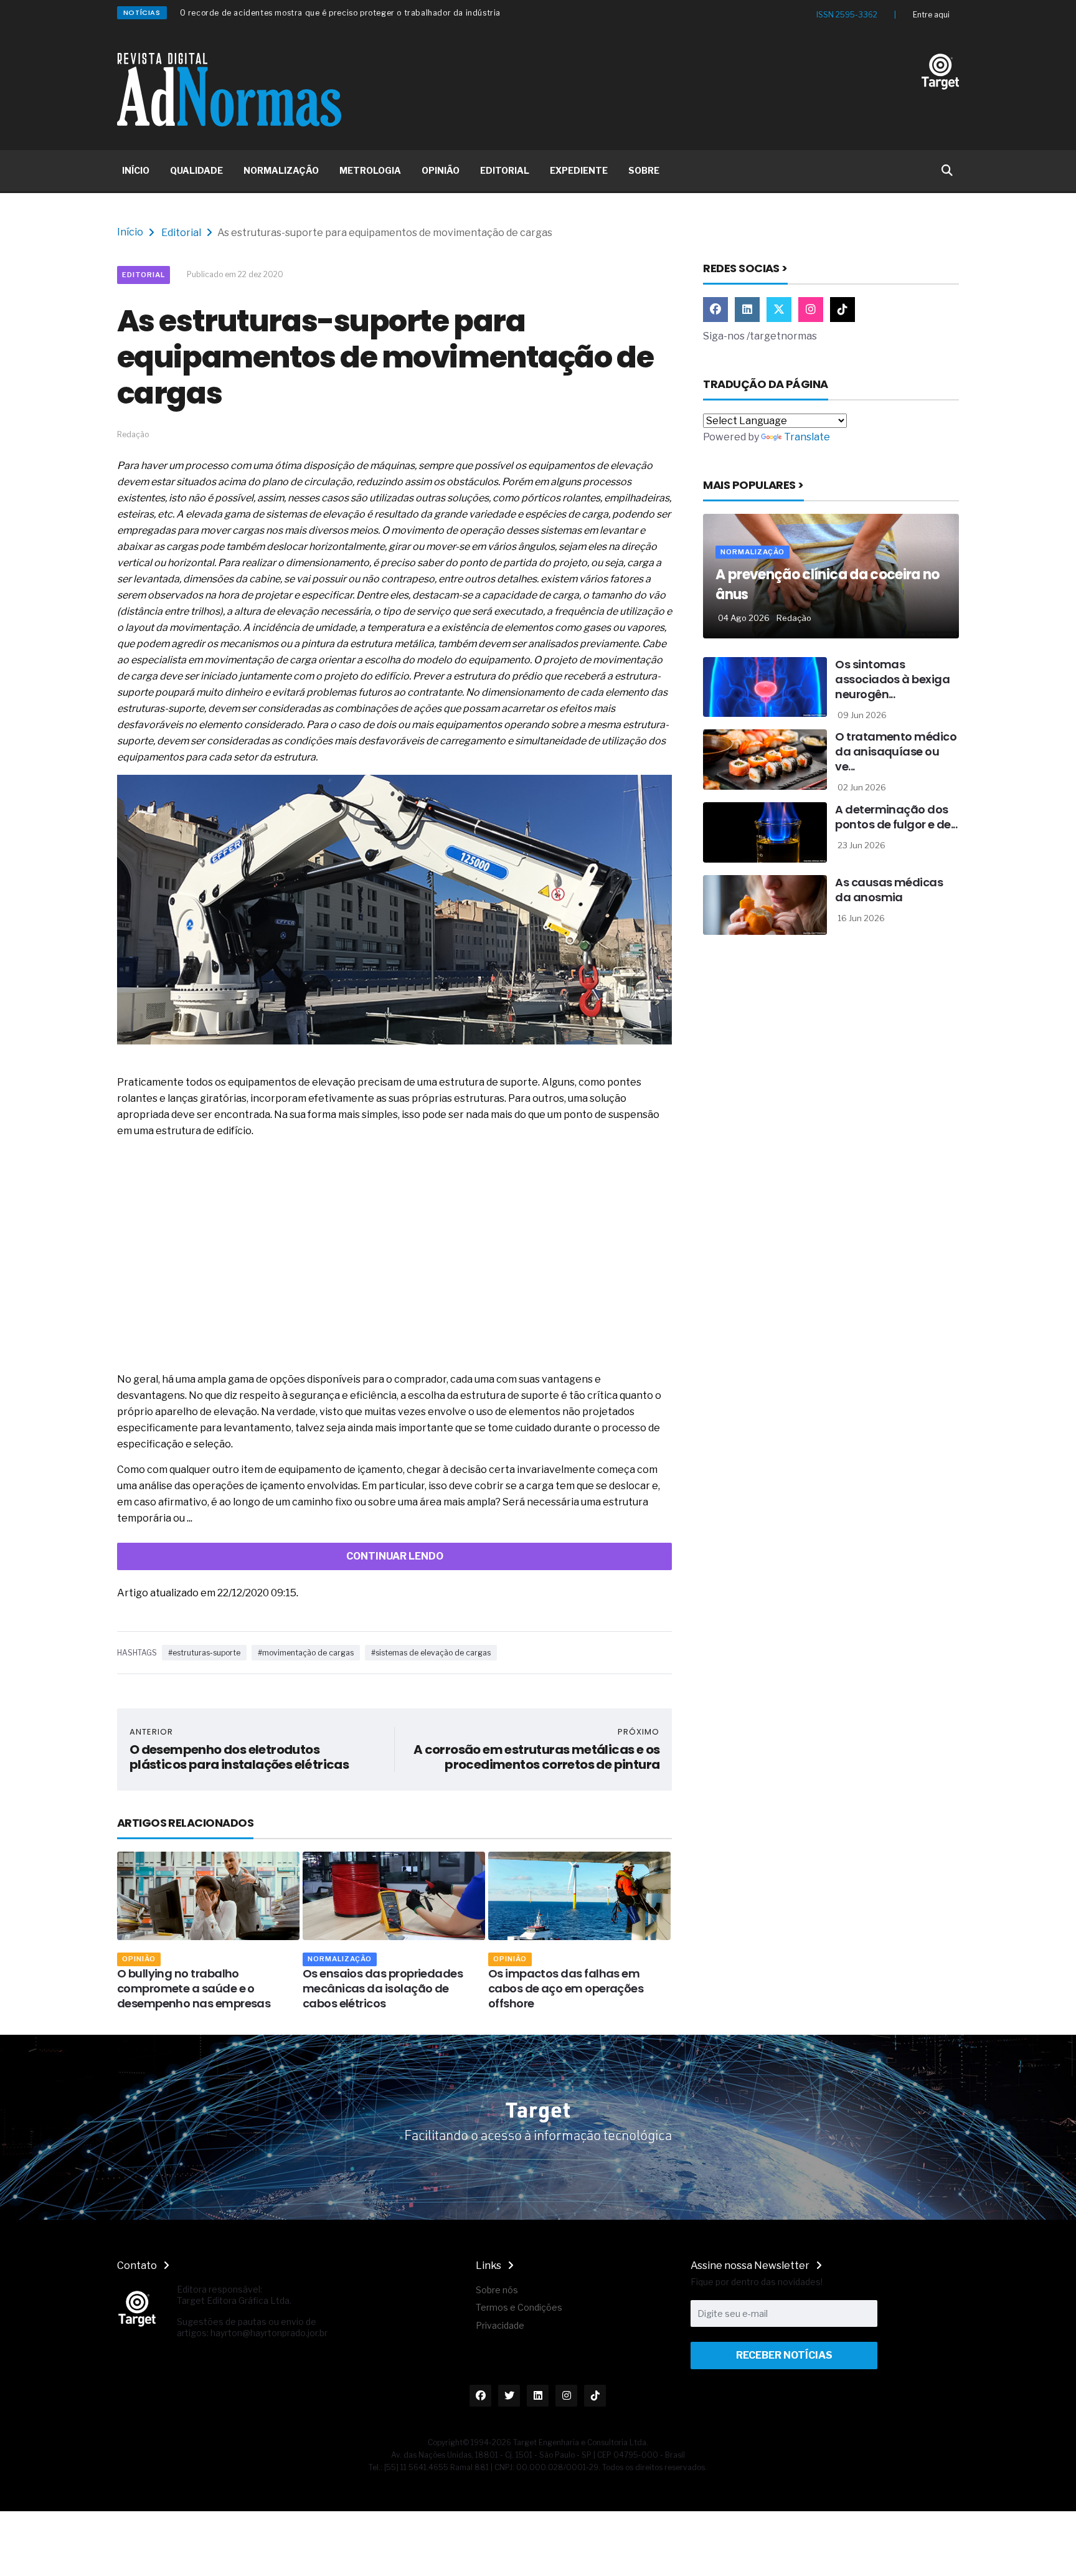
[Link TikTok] (842, 310)
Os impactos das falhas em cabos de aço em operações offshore (483, 1988)
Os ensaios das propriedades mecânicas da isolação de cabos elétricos (300, 1988)
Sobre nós (497, 2290)
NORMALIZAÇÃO (281, 170)
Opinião (427, 1959)
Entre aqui (931, 15)
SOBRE (644, 170)
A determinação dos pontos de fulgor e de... (896, 817)
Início (130, 232)
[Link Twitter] (779, 310)
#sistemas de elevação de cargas (431, 1653)
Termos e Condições (519, 2307)
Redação (794, 618)
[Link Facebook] (715, 310)
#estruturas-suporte (204, 1653)
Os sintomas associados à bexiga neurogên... (892, 679)
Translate (807, 437)
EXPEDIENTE (579, 170)
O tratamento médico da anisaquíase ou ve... (896, 751)
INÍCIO (136, 170)
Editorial (181, 233)
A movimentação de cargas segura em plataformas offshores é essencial (668, 1988)
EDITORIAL (505, 170)
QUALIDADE (196, 170)
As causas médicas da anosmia (889, 890)
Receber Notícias (784, 2355)
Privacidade (500, 2325)
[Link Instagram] (811, 310)
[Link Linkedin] (747, 310)
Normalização (257, 1959)
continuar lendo (395, 1556)
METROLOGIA (370, 170)
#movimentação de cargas (306, 1653)
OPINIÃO (441, 170)
